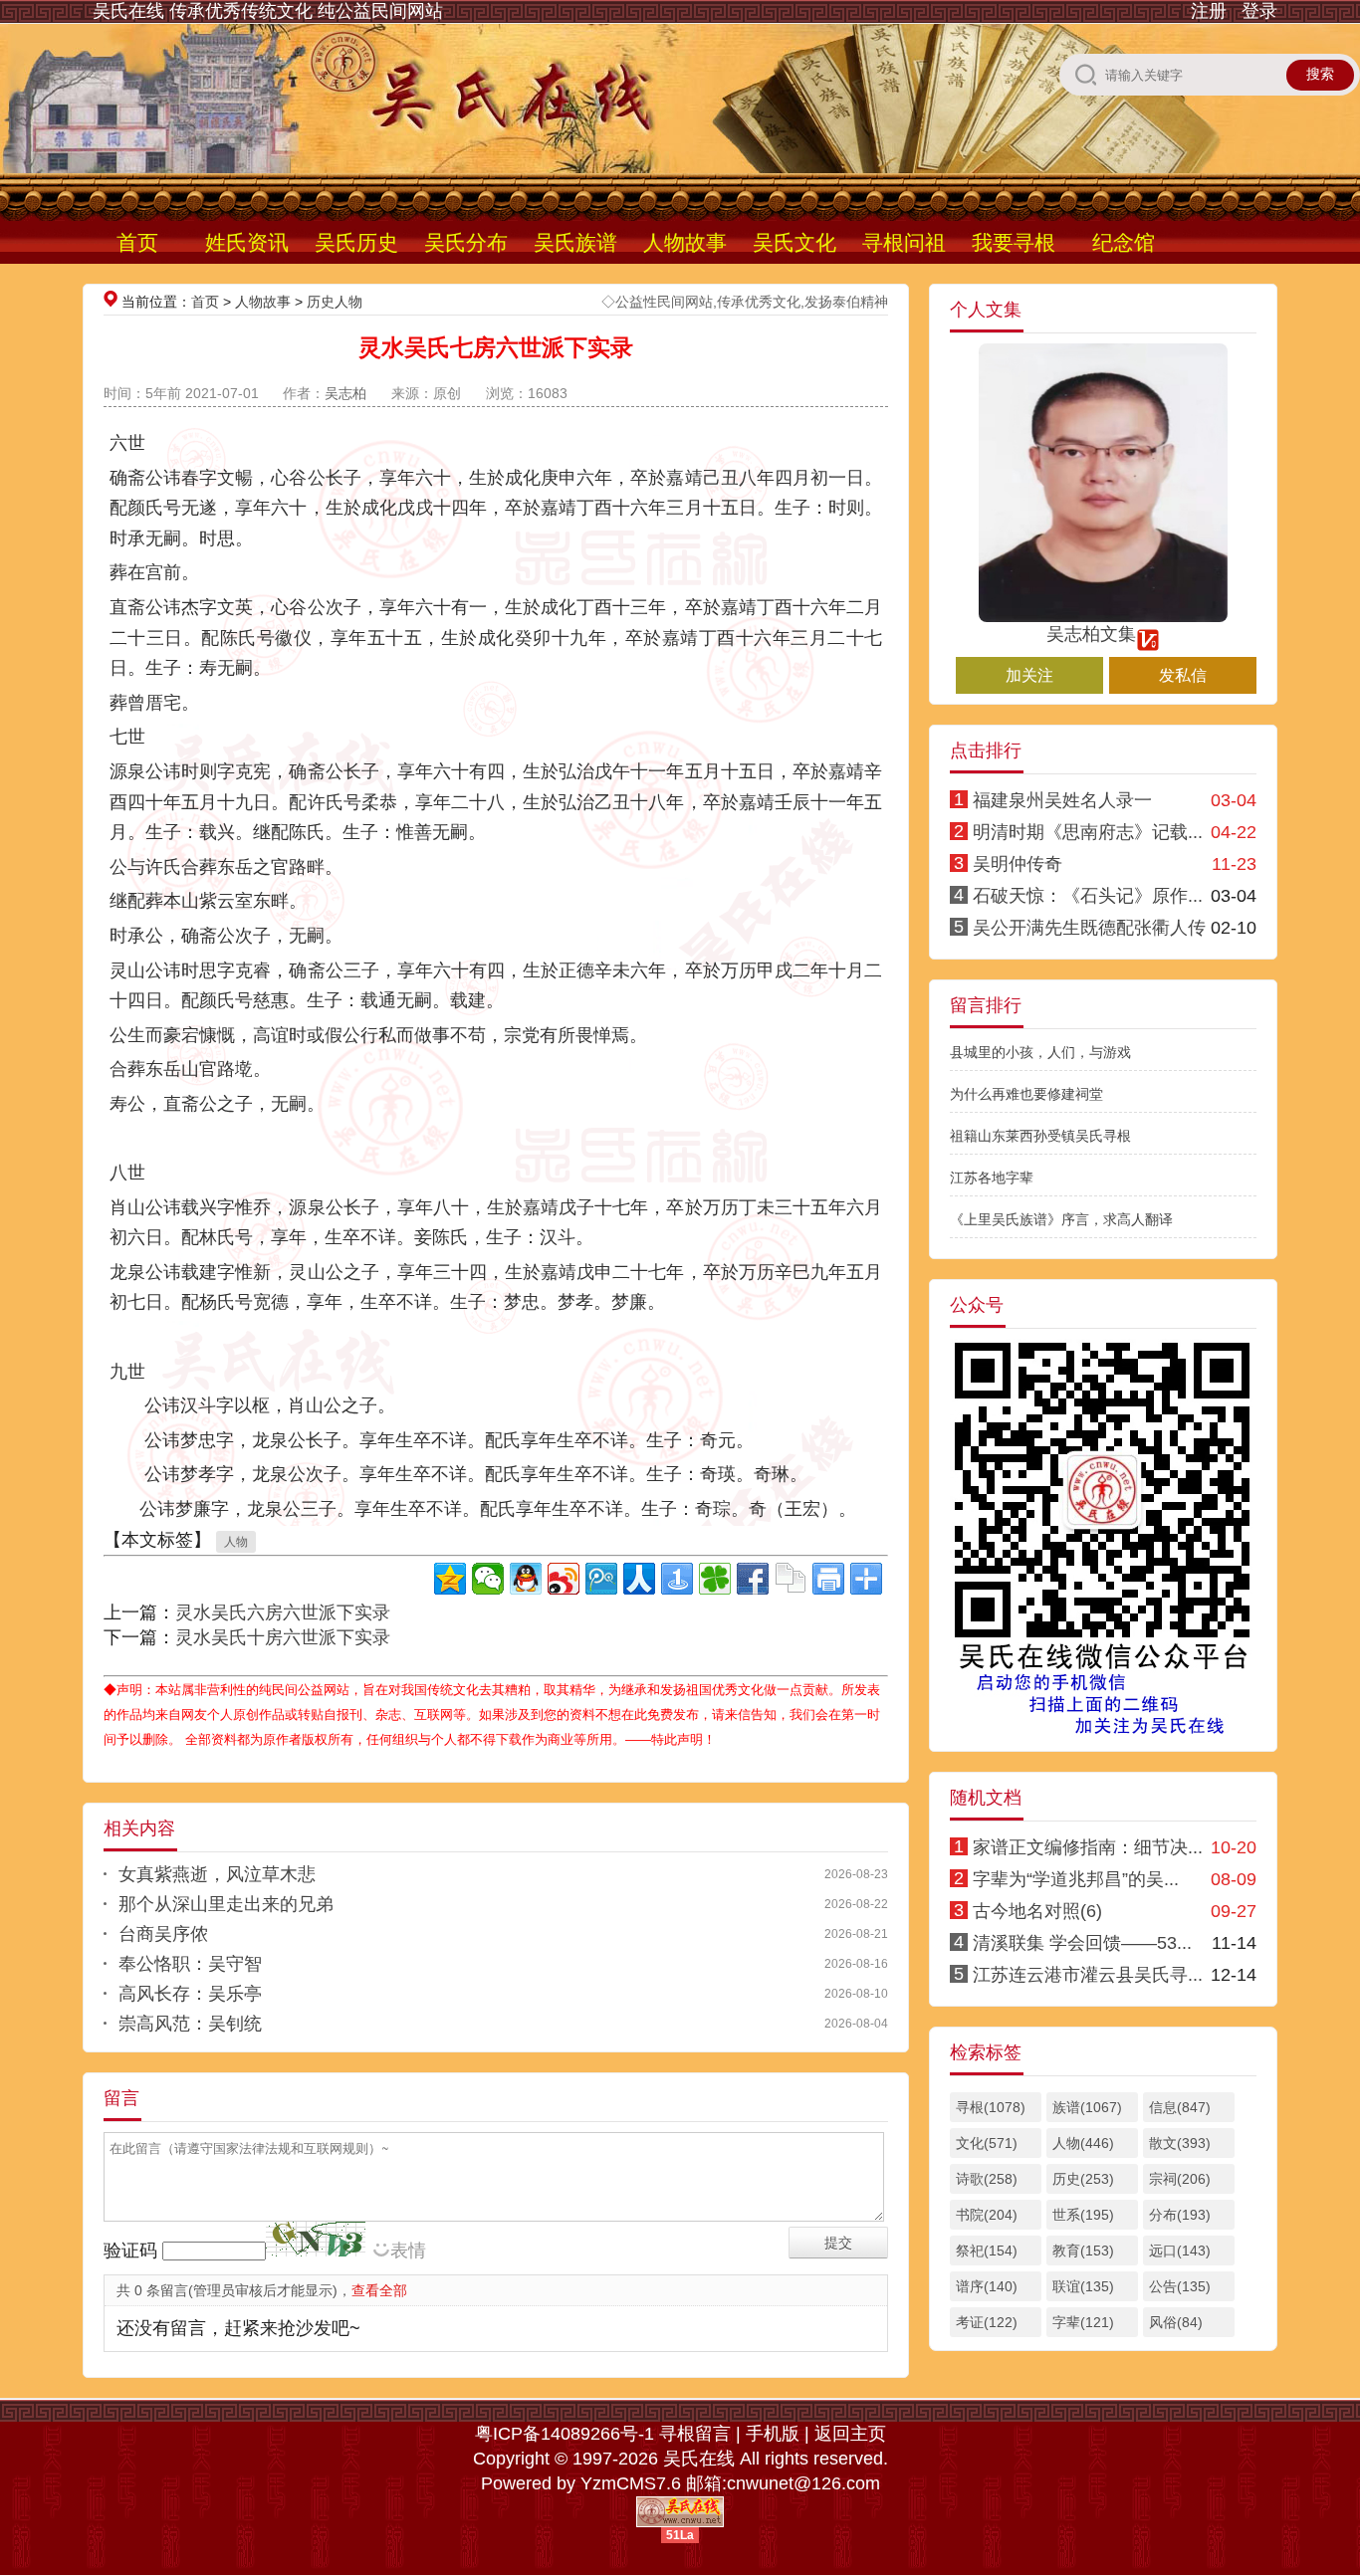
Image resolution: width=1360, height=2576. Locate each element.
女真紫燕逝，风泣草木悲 (217, 1874)
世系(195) (1083, 2215)
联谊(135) (1083, 2286)
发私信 (1183, 675)
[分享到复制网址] (791, 1579)
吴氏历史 (356, 242)
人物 (236, 1542)
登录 (1259, 11)
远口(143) (1180, 2251)
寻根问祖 (904, 242)
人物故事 (685, 242)
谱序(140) (987, 2286)
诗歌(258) (987, 2179)
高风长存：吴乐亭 (190, 1994)
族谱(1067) (1087, 2107)
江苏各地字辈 (992, 1178)
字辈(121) (1083, 2322)
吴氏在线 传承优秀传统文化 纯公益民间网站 (268, 11)
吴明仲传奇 (1018, 864)
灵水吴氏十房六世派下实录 (283, 1637)
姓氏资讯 (247, 242)
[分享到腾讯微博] (601, 1579)
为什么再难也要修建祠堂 (1026, 1094)
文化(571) (987, 2143)
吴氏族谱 (575, 242)
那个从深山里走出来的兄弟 (226, 1904)
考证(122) (987, 2322)
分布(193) (1180, 2215)
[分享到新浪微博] (564, 1579)
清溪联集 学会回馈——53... (1082, 1943)
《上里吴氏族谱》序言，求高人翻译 (1061, 1219)
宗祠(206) (1180, 2179)
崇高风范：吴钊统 (190, 2024)
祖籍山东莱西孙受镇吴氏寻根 (1040, 1136)
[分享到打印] (828, 1579)
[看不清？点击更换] (316, 2239)
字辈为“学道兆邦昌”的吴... (1076, 1879)
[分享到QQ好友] (526, 1579)
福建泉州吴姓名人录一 (1062, 800)
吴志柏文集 (1091, 634)
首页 (137, 242)
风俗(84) (1176, 2322)
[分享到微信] (488, 1579)
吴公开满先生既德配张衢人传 (1089, 928)
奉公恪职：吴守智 (190, 1964)
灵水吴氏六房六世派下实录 (283, 1612)
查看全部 (379, 2290)
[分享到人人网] (639, 1579)
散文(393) (1180, 2143)
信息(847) (1180, 2107)
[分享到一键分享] (677, 1579)
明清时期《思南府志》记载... (1088, 832)
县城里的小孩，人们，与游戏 (1040, 1052)
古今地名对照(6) (1037, 1911)
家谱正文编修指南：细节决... (1088, 1847)
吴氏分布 (466, 242)
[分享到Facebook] (753, 1579)
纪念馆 (1124, 242)
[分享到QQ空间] (450, 1579)
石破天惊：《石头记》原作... (1088, 896)
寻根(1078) (991, 2107)
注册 (1209, 11)
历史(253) (1083, 2179)
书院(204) (987, 2215)
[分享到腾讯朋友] (715, 1579)
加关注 (1029, 675)
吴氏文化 (794, 242)
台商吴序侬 (163, 1934)
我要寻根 (1014, 242)
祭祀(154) (987, 2251)
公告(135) (1180, 2286)
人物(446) (1083, 2143)
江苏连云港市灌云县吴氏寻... (1088, 1975)
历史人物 (335, 302)
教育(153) (1083, 2251)
